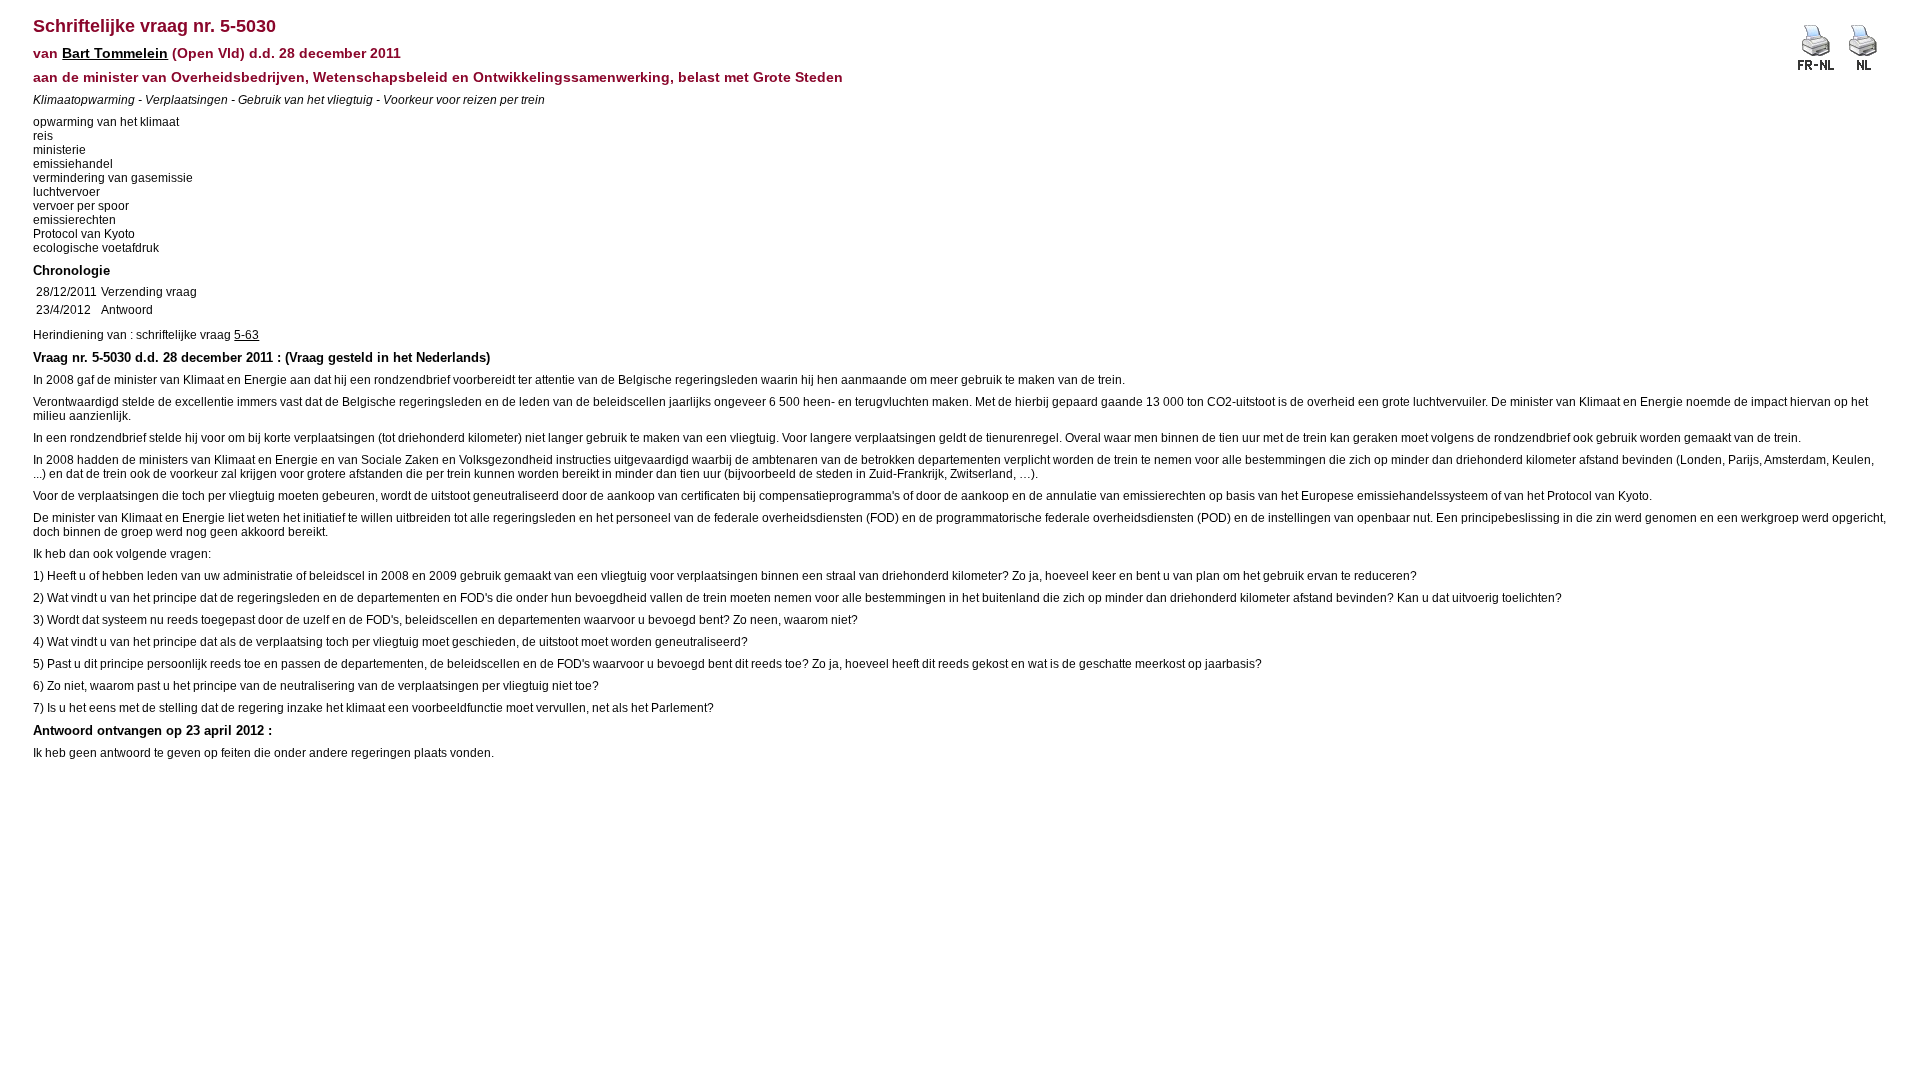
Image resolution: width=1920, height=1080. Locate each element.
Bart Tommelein (115, 53)
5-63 (246, 335)
